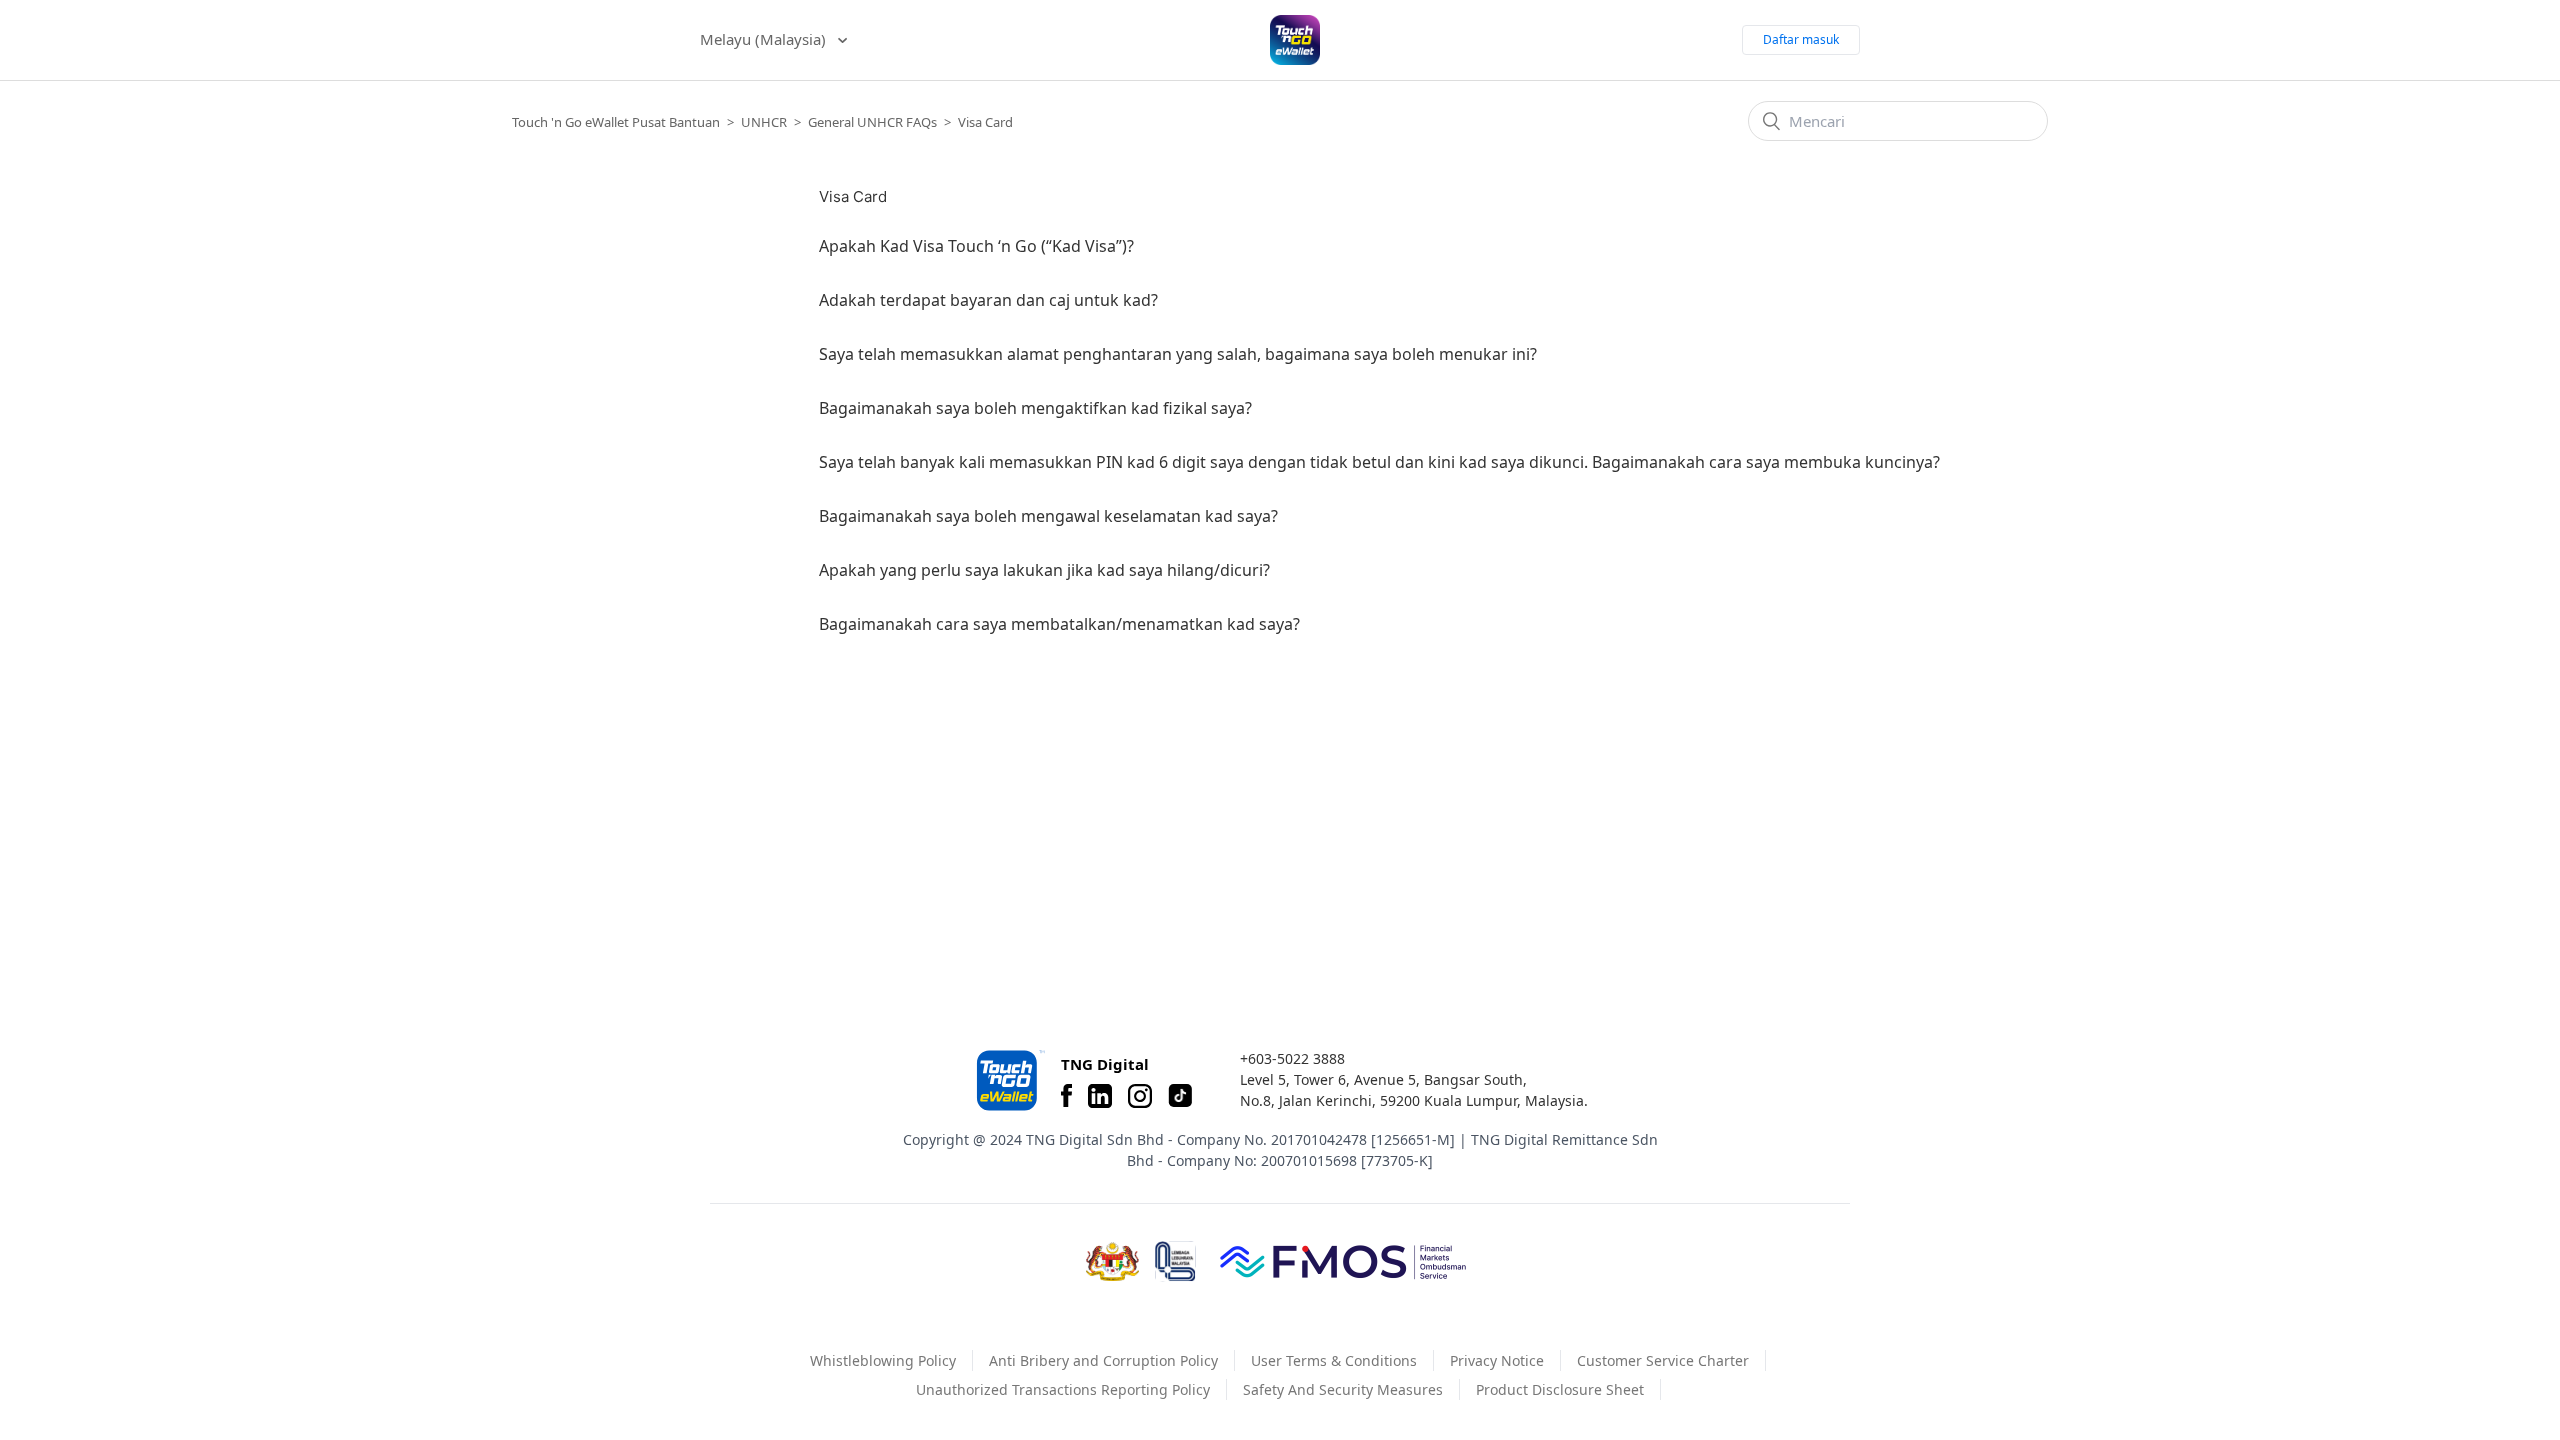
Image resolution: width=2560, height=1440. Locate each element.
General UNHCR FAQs (872, 122)
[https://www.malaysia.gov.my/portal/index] (1112, 1262)
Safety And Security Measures (1343, 1389)
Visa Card (985, 122)
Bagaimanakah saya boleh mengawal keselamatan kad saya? (1048, 516)
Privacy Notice (1497, 1360)
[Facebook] (1066, 1096)
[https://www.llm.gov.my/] (1175, 1261)
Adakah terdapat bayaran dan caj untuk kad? (988, 300)
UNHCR (764, 122)
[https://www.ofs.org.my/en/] (1343, 1261)
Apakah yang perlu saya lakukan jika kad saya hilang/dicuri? (1044, 570)
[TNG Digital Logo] (1295, 40)
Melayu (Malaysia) (765, 39)
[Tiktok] (1180, 1096)
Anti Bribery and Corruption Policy (1103, 1360)
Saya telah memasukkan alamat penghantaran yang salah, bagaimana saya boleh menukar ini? (1178, 354)
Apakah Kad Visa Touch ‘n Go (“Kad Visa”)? (976, 246)
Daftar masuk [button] (1801, 39)
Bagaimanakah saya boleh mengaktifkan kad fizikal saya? (1035, 408)
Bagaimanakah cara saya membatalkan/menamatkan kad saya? (1059, 624)
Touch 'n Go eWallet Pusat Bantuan (616, 122)
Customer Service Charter (1663, 1360)
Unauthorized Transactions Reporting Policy (1063, 1389)
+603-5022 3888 (1292, 1058)
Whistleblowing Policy (883, 1360)
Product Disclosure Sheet (1560, 1389)
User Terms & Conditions (1334, 1360)
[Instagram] (1140, 1096)
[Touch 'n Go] (1009, 1080)
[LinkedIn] (1100, 1096)
